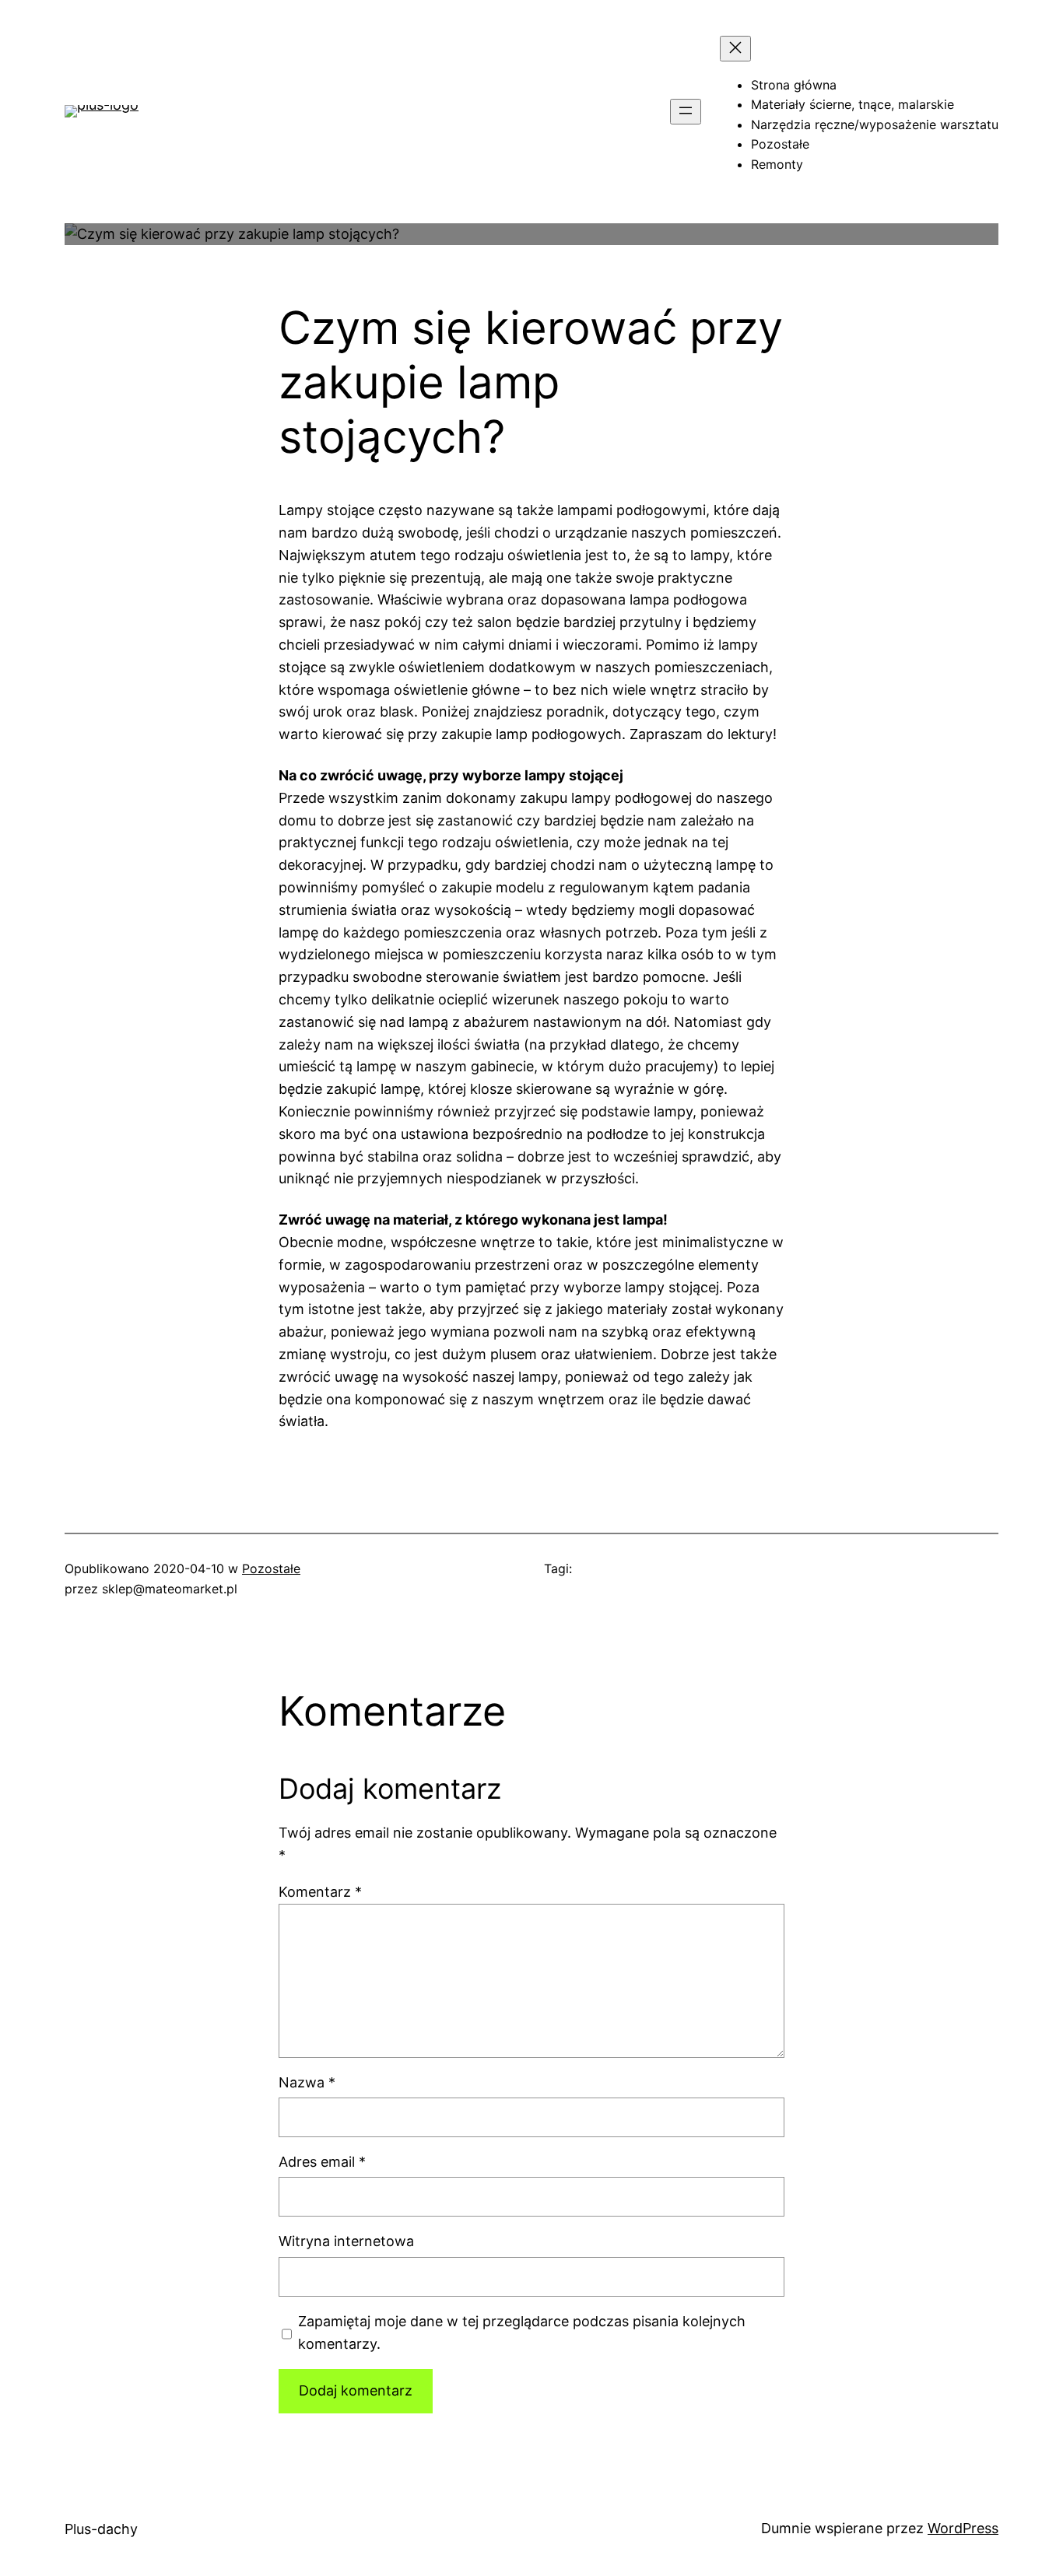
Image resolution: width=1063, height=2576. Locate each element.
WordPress (963, 2528)
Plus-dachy (101, 2529)
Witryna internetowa (346, 2241)
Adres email (322, 2162)
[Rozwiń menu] (686, 112)
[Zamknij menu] (735, 49)
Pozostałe (271, 1568)
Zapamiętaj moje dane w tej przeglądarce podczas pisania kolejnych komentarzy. (522, 2332)
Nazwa (307, 2082)
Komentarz (320, 1892)
